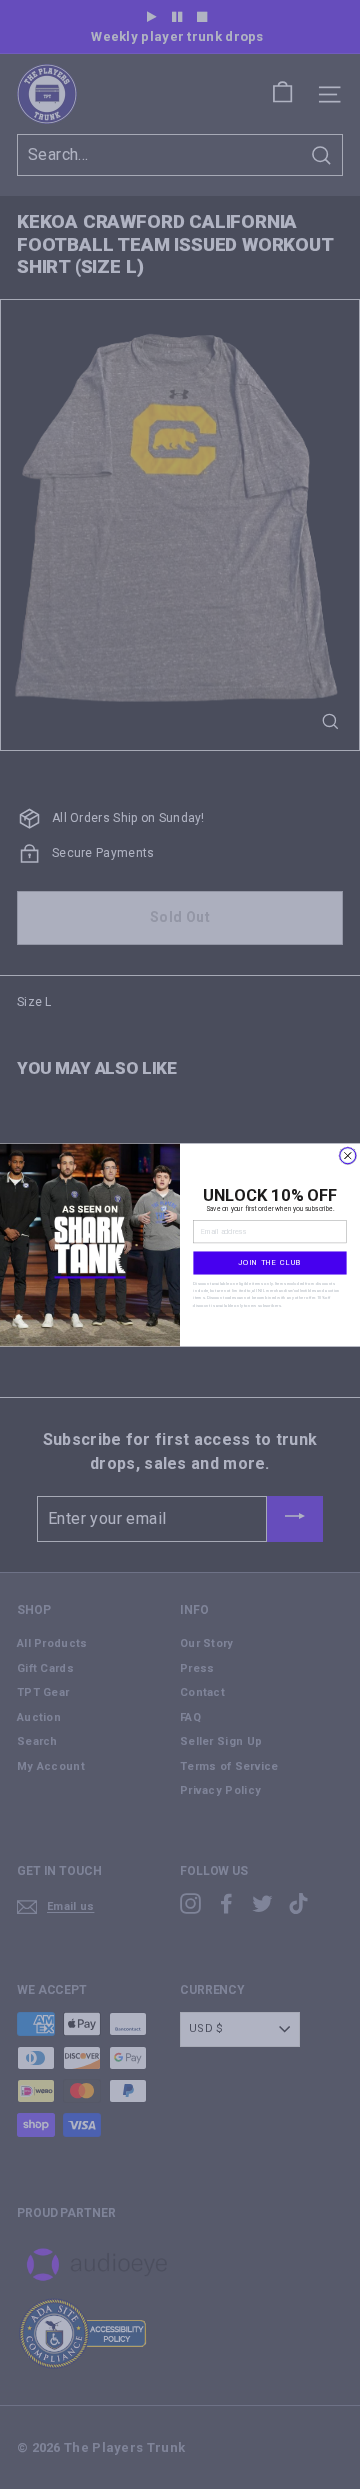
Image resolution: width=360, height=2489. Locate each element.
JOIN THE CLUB (270, 1262)
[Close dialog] (348, 1155)
